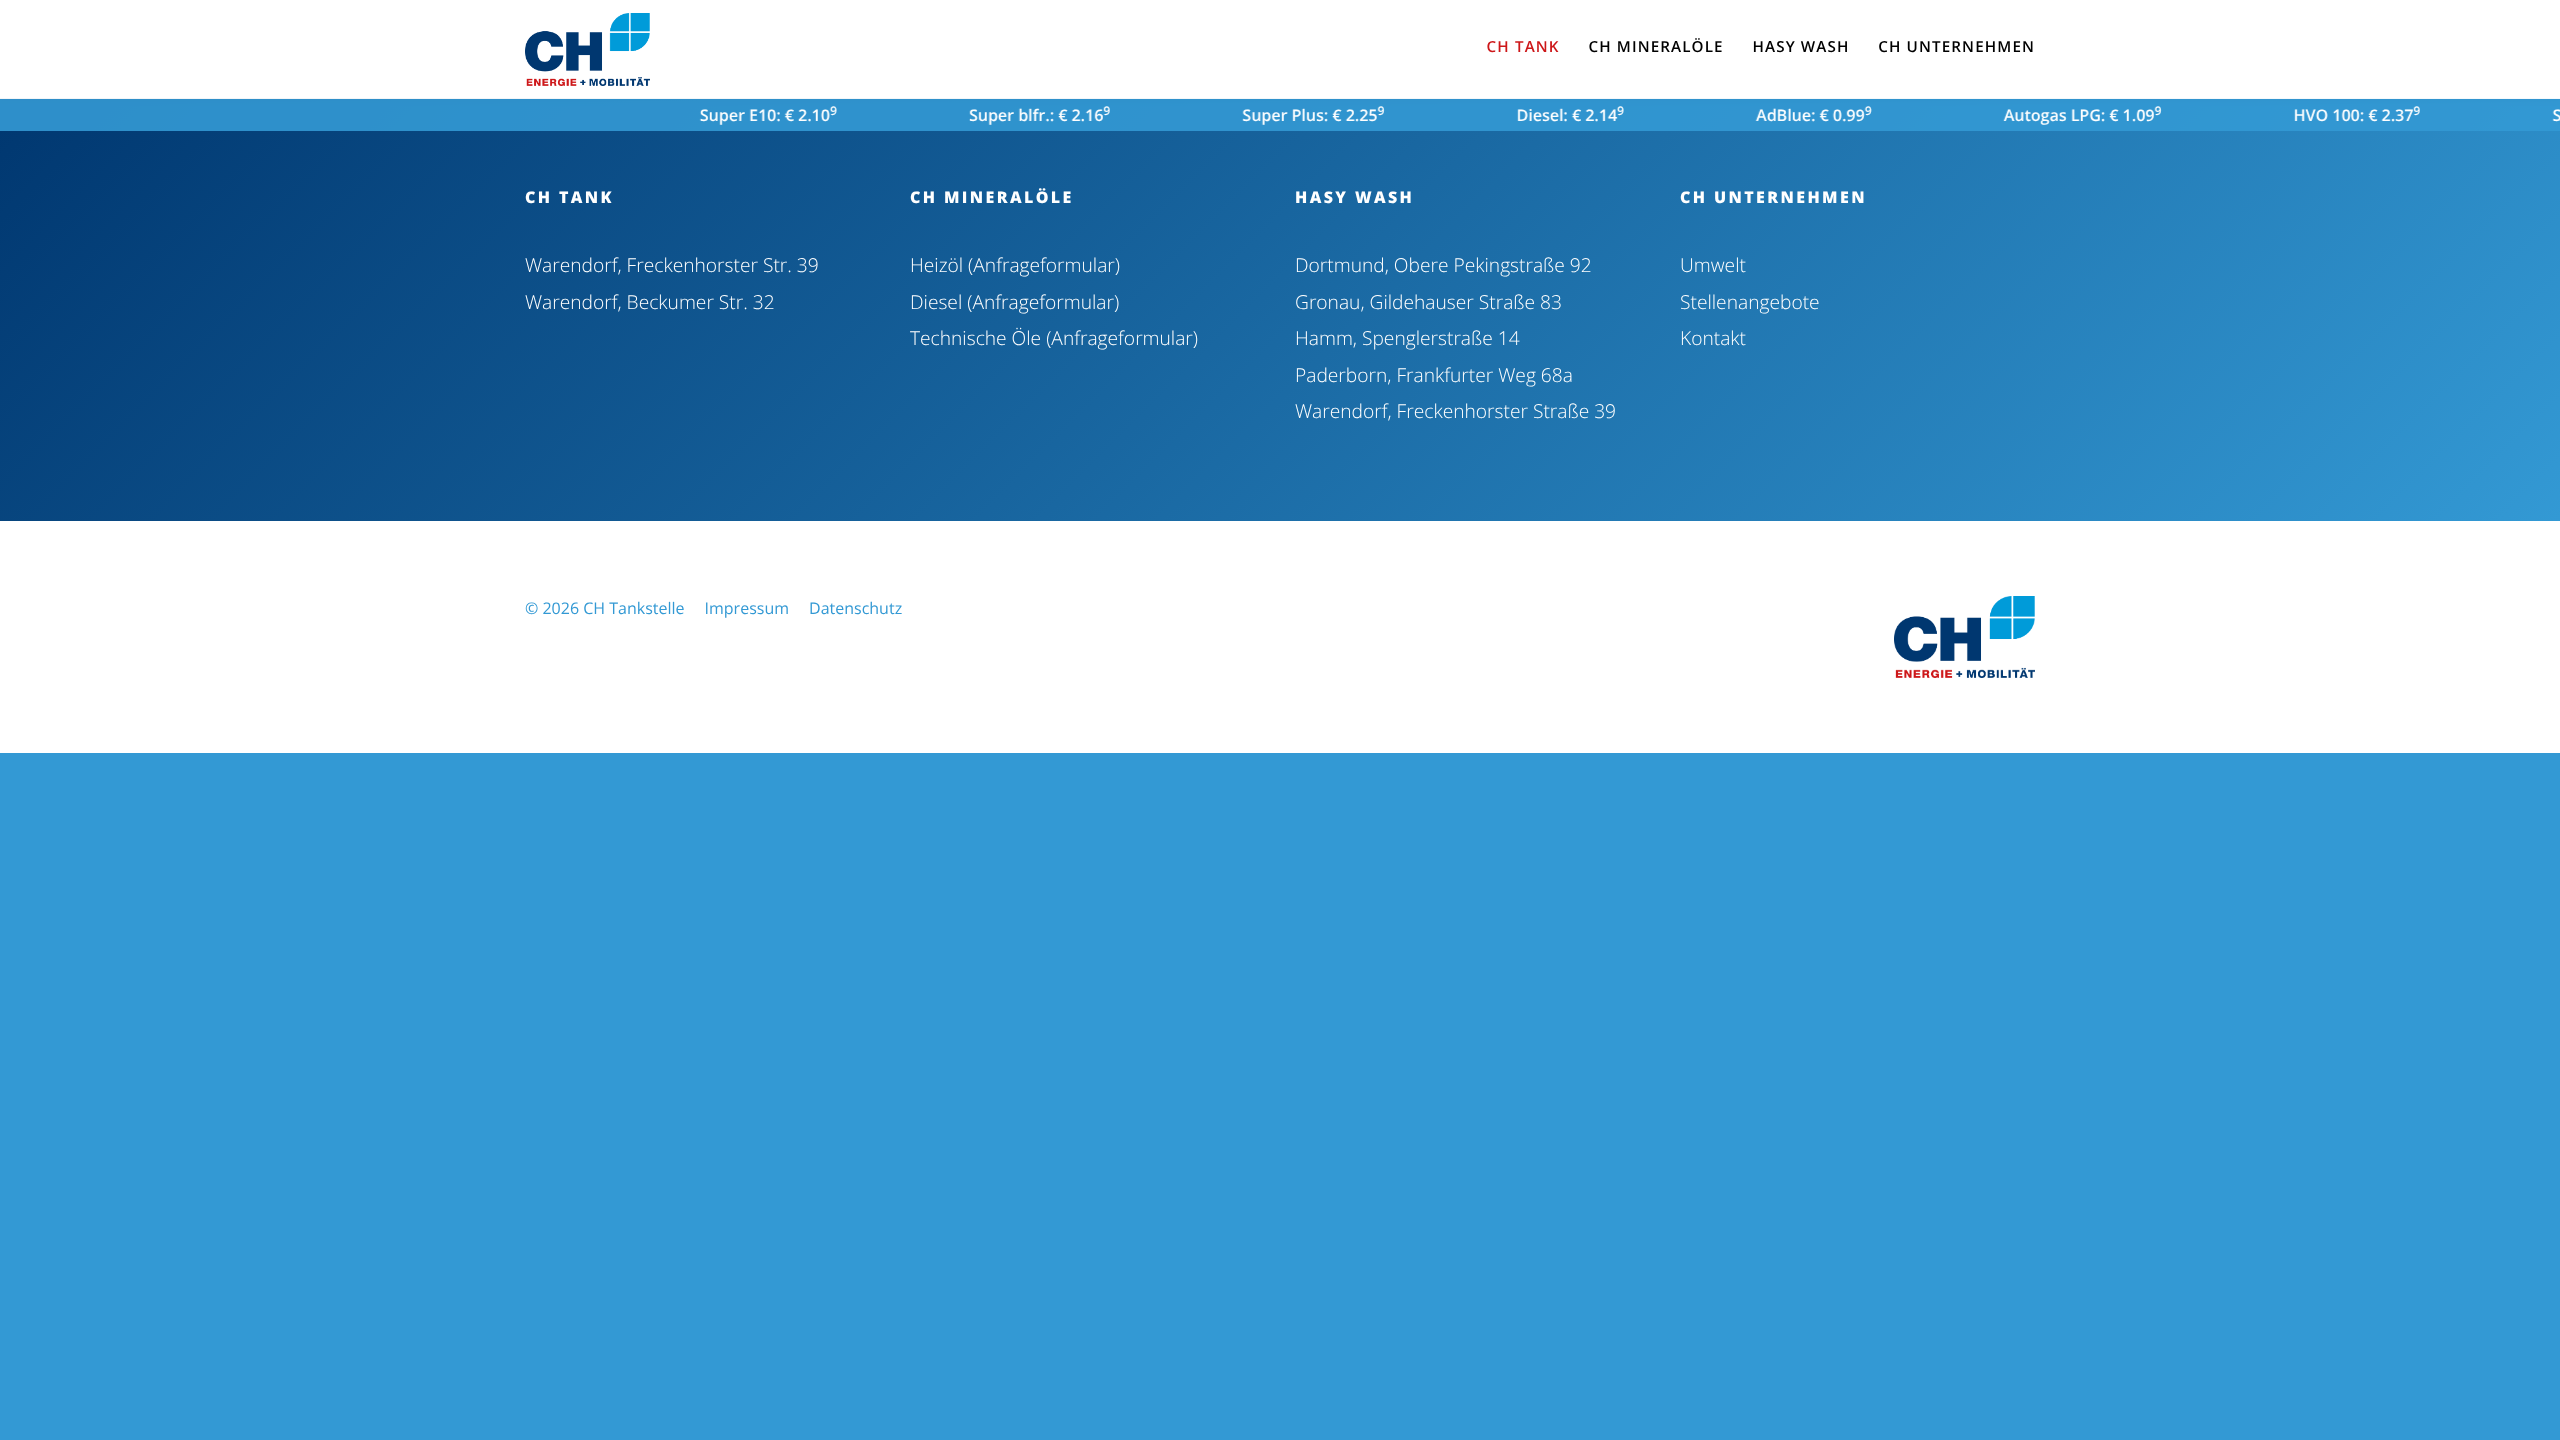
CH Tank (569, 197)
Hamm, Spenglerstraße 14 (1407, 337)
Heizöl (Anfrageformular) (1015, 264)
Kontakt (1713, 337)
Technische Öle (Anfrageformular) (1054, 337)
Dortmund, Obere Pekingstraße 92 (1443, 264)
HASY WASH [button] (1800, 47)
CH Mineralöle (992, 197)
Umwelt (1713, 264)
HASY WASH (1354, 197)
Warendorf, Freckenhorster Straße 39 (1455, 410)
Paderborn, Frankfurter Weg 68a (1434, 374)
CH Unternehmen (1773, 197)
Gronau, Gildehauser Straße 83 (1428, 301)
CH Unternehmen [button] (1956, 47)
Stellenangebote (1750, 301)
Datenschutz (855, 608)
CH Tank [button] (1523, 47)
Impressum (747, 608)
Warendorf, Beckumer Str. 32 (650, 301)
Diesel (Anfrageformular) (1014, 301)
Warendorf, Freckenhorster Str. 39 (672, 264)
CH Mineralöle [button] (1655, 47)
